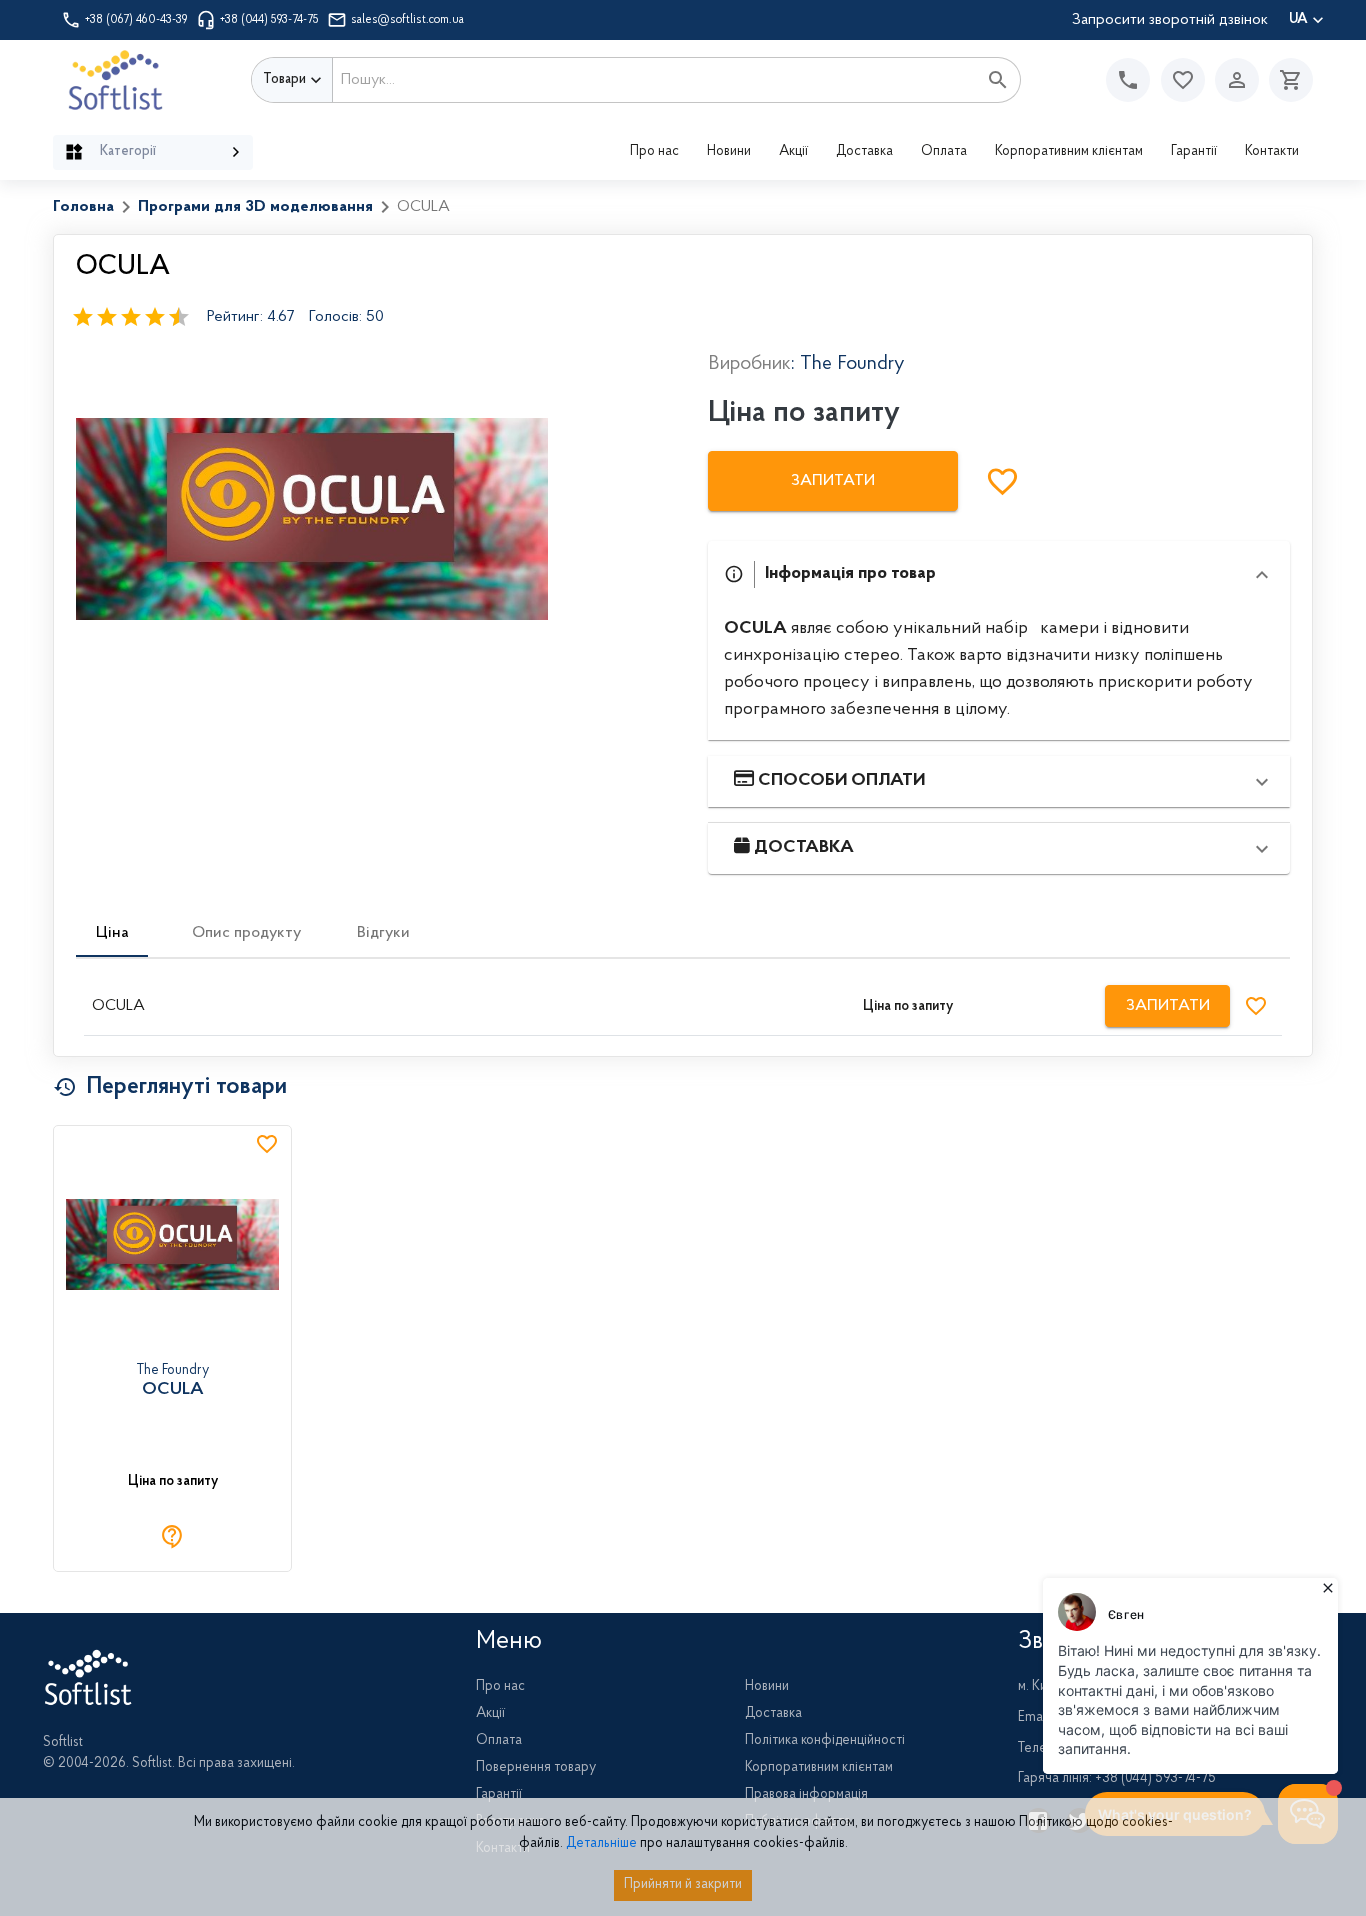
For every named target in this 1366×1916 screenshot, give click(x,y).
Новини (729, 152)
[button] (1183, 80)
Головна (83, 207)
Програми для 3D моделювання (255, 207)
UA (1298, 20)
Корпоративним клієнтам (1069, 152)
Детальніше (601, 1844)
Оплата (944, 152)
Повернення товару (536, 1768)
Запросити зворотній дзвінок (1170, 20)
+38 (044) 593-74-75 (269, 20)
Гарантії (1194, 152)
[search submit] (998, 80)
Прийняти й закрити (683, 1885)
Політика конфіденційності (825, 1741)
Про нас (654, 152)
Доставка (864, 152)
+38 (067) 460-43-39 (136, 20)
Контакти (1272, 152)
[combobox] (655, 80)
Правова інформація (806, 1795)
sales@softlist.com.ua (407, 20)
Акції (793, 152)
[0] (1286, 80)
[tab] (112, 933)
